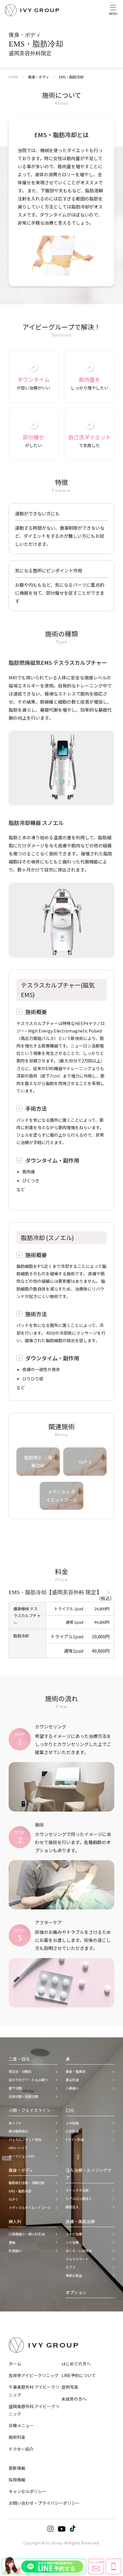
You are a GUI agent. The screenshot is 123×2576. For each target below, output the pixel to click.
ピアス (71, 2267)
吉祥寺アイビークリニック (34, 2375)
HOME (14, 77)
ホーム (15, 2364)
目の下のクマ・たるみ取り (28, 2080)
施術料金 (17, 2437)
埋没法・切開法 (20, 2071)
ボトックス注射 (77, 2190)
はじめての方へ (76, 2364)
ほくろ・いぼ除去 (79, 2251)
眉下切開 (15, 2088)
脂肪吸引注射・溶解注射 (27, 2183)
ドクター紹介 (21, 2449)
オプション (76, 2292)
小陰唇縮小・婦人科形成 (27, 2234)
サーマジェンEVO (22, 2156)
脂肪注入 (72, 2207)
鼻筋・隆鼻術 (76, 2071)
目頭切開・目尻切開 (23, 2096)
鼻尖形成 (72, 2080)
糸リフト (15, 2123)
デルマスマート (77, 2259)
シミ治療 (72, 2242)
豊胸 (12, 2242)
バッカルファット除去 (25, 2139)
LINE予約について (79, 2375)
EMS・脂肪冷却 (20, 2191)
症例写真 (70, 2387)
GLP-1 (13, 2199)
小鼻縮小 (72, 2088)
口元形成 (72, 2131)
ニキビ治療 (74, 2234)
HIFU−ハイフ (18, 2148)
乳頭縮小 (15, 2251)
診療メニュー (21, 2425)
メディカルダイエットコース (30, 2207)
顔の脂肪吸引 (19, 2131)
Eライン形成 (75, 2139)
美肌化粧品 (74, 2275)
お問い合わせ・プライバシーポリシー (44, 2503)
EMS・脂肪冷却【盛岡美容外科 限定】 (55, 1592)
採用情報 (17, 2480)
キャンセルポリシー (27, 2491)
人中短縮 (72, 2123)
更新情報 (17, 2468)
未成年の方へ (74, 2399)
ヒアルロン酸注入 (79, 2198)
